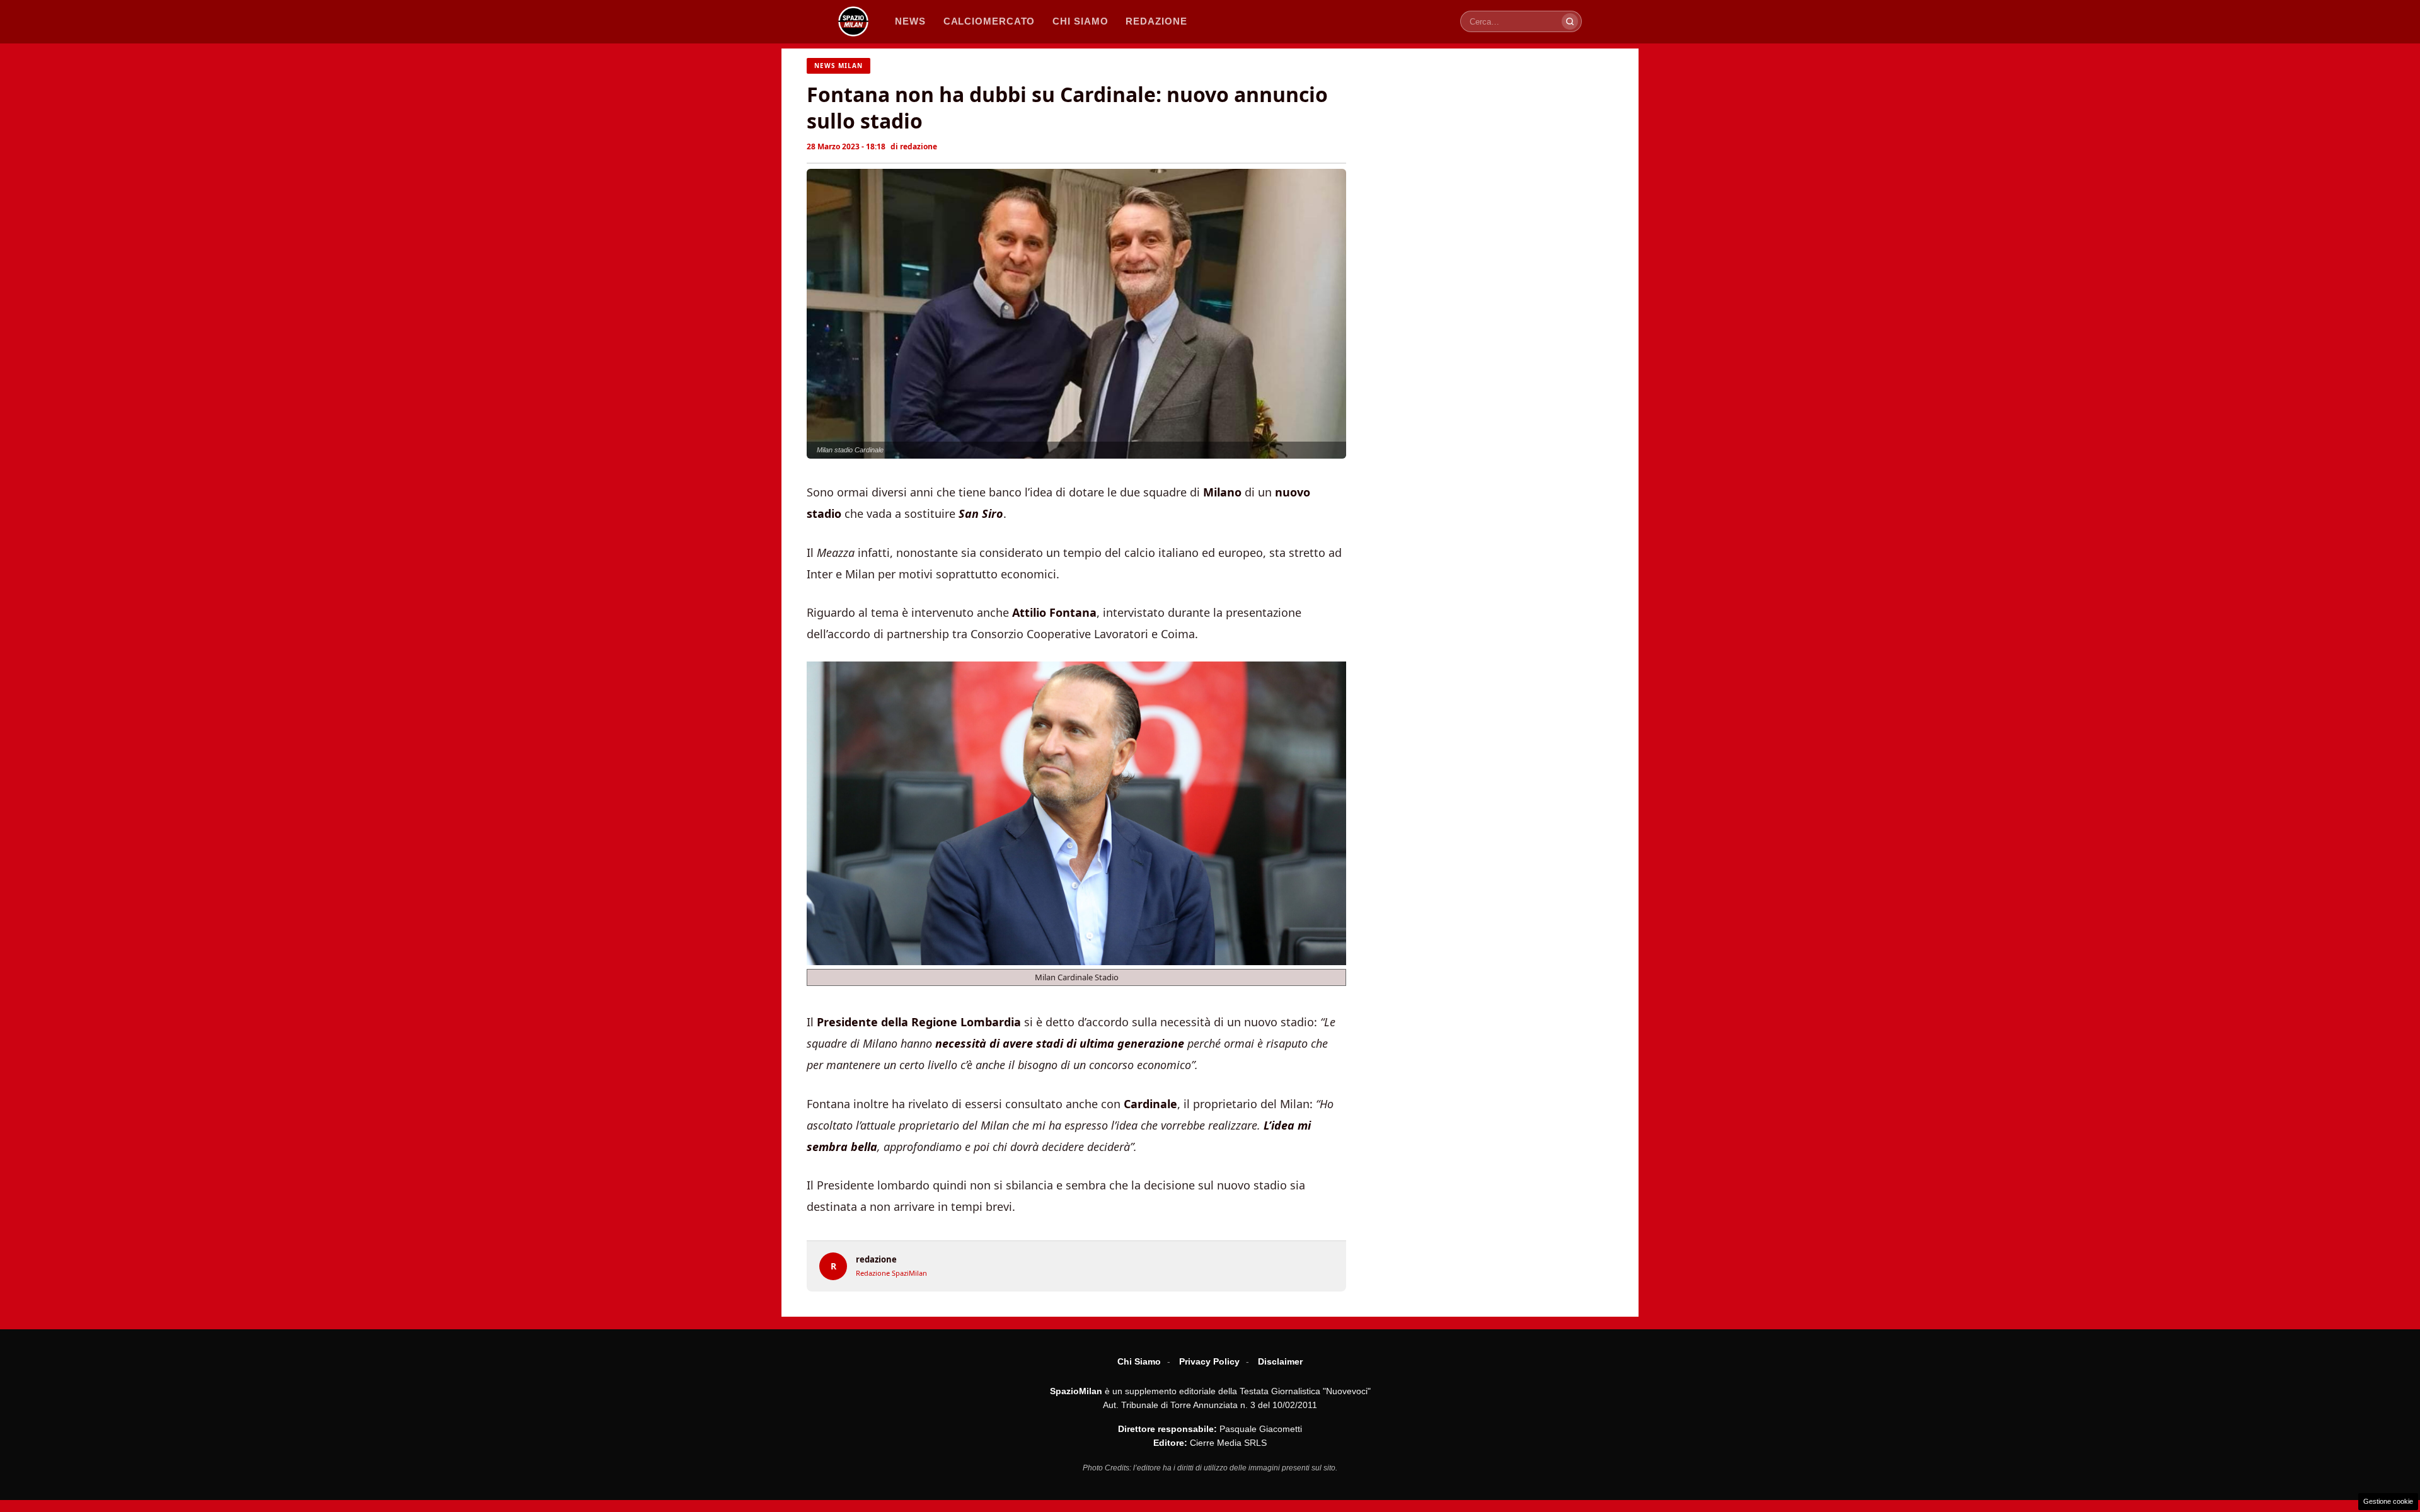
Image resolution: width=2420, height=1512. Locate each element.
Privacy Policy (1209, 1361)
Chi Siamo (1139, 1361)
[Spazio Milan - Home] (853, 21)
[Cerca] (1570, 21)
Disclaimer (1280, 1361)
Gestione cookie (2388, 1501)
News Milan (838, 66)
